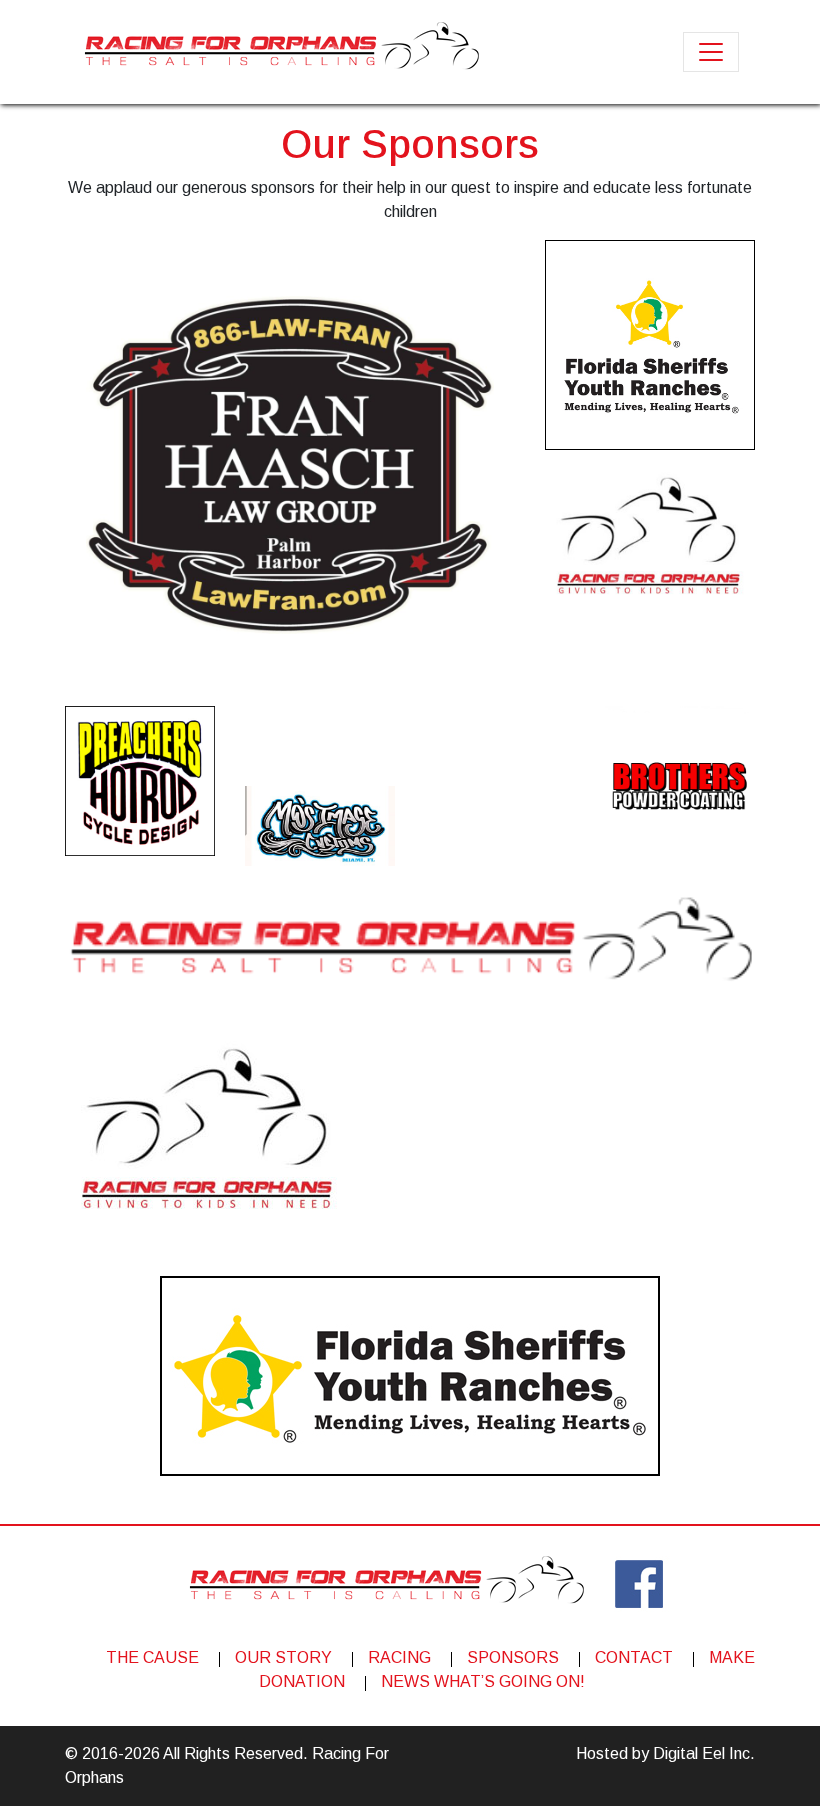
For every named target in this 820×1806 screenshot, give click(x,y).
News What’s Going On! (483, 1681)
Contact (634, 1657)
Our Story (283, 1657)
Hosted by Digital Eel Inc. (665, 1753)
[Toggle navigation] (711, 52)
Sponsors (513, 1657)
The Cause (152, 1657)
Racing (399, 1657)
